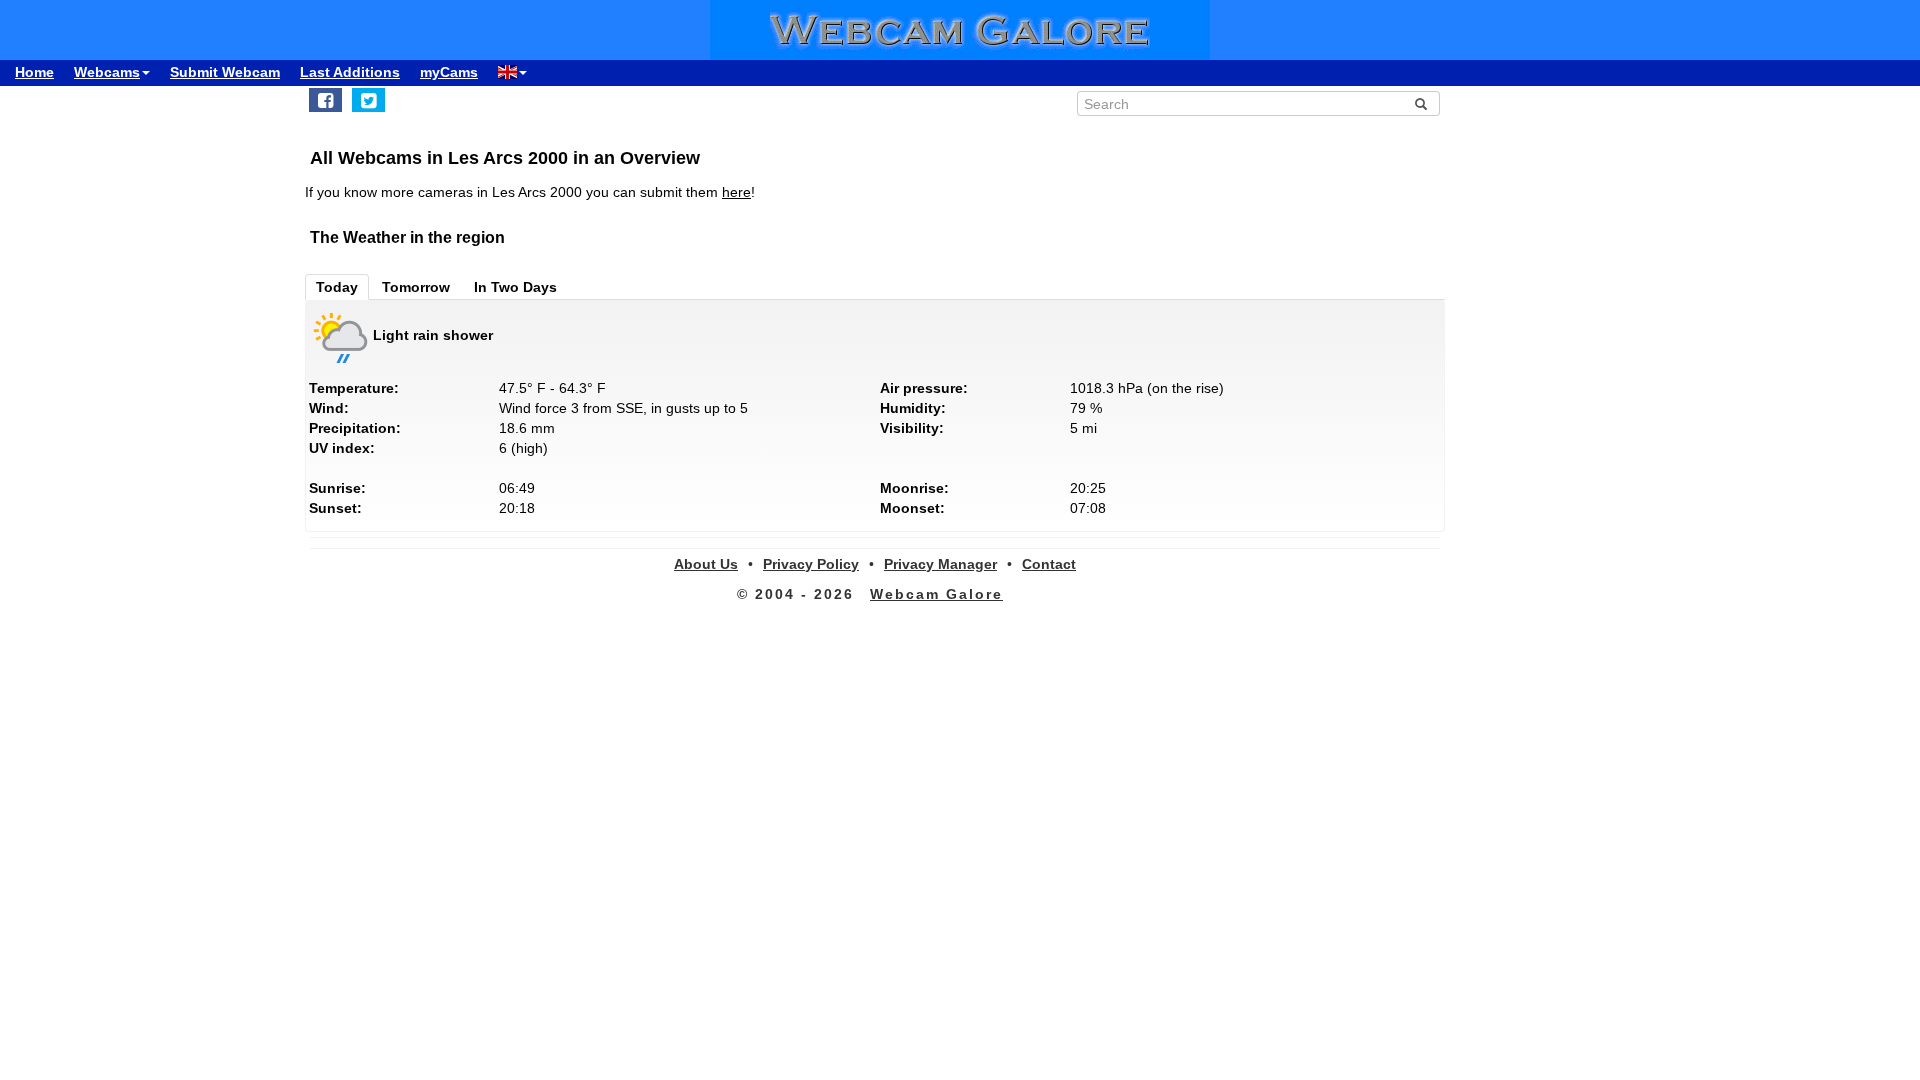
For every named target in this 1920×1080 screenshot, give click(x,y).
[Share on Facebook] (325, 100)
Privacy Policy (811, 564)
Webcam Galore (936, 594)
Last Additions (350, 72)
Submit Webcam (225, 72)
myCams (449, 72)
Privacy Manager (940, 564)
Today (337, 287)
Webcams (107, 72)
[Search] (1421, 104)
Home (34, 72)
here (736, 192)
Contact (1049, 564)
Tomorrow (416, 287)
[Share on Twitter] (368, 100)
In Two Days (515, 287)
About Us (706, 564)
